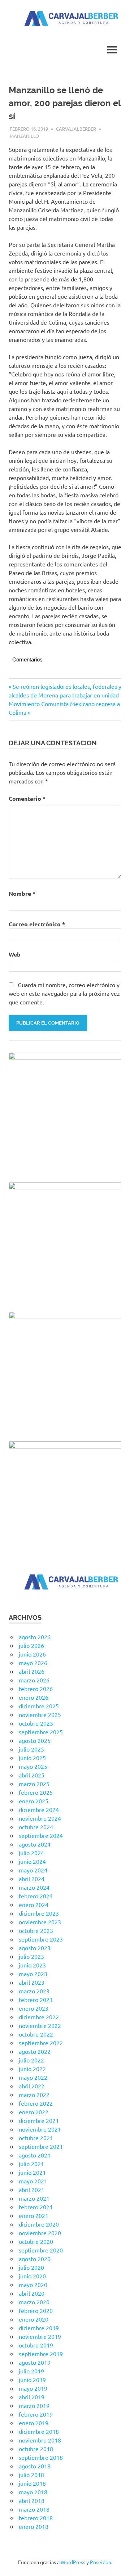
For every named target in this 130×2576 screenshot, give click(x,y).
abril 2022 (32, 2086)
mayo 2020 (33, 2284)
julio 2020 (31, 2267)
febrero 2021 (36, 2207)
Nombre (22, 893)
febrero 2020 (36, 2310)
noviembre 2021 (40, 2129)
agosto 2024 (35, 1844)
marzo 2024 (34, 1887)
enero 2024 (34, 1904)
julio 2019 (31, 2371)
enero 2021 (34, 2215)
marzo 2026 (34, 1680)
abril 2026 (32, 1671)
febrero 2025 (36, 1792)
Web (15, 954)
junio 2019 (32, 2380)
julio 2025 (31, 1749)
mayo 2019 (33, 2388)
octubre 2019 (36, 2345)
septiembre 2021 (41, 2146)
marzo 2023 (34, 1991)
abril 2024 (32, 1879)
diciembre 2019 (39, 2328)
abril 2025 (32, 1775)
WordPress (73, 2562)
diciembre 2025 (39, 1706)
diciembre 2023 (39, 1913)
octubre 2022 (36, 2034)
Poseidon (101, 2562)
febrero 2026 (36, 1689)
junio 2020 (32, 2276)
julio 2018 (31, 2475)
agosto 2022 (35, 2051)
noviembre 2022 (40, 2025)
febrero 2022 (36, 2103)
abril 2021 (32, 2189)
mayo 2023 (33, 1974)
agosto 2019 (35, 2362)
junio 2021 (32, 2172)
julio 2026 (31, 1645)
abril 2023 (32, 1982)
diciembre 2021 (39, 2120)
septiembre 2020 (41, 2250)
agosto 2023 (35, 1948)
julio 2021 (31, 2164)
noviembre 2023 (40, 1922)
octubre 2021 (36, 2138)
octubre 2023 (36, 1930)
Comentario (27, 798)
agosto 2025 (35, 1740)
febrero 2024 (36, 1896)
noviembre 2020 (40, 2233)
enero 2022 (34, 2112)
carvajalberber (76, 129)
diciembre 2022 (39, 2017)
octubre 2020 (36, 2241)
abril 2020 (32, 2293)
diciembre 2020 (39, 2224)
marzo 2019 (34, 2405)
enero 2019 (34, 2423)
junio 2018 (32, 2483)
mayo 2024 (33, 1870)
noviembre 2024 (40, 1818)
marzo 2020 (34, 2302)
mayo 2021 (33, 2181)
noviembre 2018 (40, 2440)
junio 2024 (32, 1861)
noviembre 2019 (40, 2336)
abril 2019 (32, 2397)
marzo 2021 (34, 2198)
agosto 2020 (35, 2259)
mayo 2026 (33, 1663)
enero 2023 (34, 2008)
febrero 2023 (36, 1999)
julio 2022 (31, 2060)
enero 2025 (34, 1801)
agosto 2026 (35, 1637)
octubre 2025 (36, 1723)
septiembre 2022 (41, 2043)
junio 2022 (32, 2069)
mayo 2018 (33, 2492)
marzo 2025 (34, 1784)
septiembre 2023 (41, 1939)
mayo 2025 (33, 1766)
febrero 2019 (36, 2414)
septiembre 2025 (41, 1732)
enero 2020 (34, 2319)
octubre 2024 (36, 1827)
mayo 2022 (33, 2077)
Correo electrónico (37, 924)
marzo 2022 (34, 2094)
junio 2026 (32, 1654)
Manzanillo (24, 136)
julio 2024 (31, 1853)
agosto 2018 (35, 2466)
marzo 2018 (34, 2509)
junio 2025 (32, 1758)
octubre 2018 (36, 2449)
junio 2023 (32, 1965)
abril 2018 (32, 2500)
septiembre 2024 (41, 1835)
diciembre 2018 (39, 2431)
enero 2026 (34, 1697)
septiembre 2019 (41, 2354)
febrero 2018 (36, 2518)
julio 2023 (31, 1956)
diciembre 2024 (39, 1809)
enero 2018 (34, 2526)
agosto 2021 (35, 2155)
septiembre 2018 (41, 2457)
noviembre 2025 (40, 1714)
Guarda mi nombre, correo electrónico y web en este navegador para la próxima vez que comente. (64, 993)
